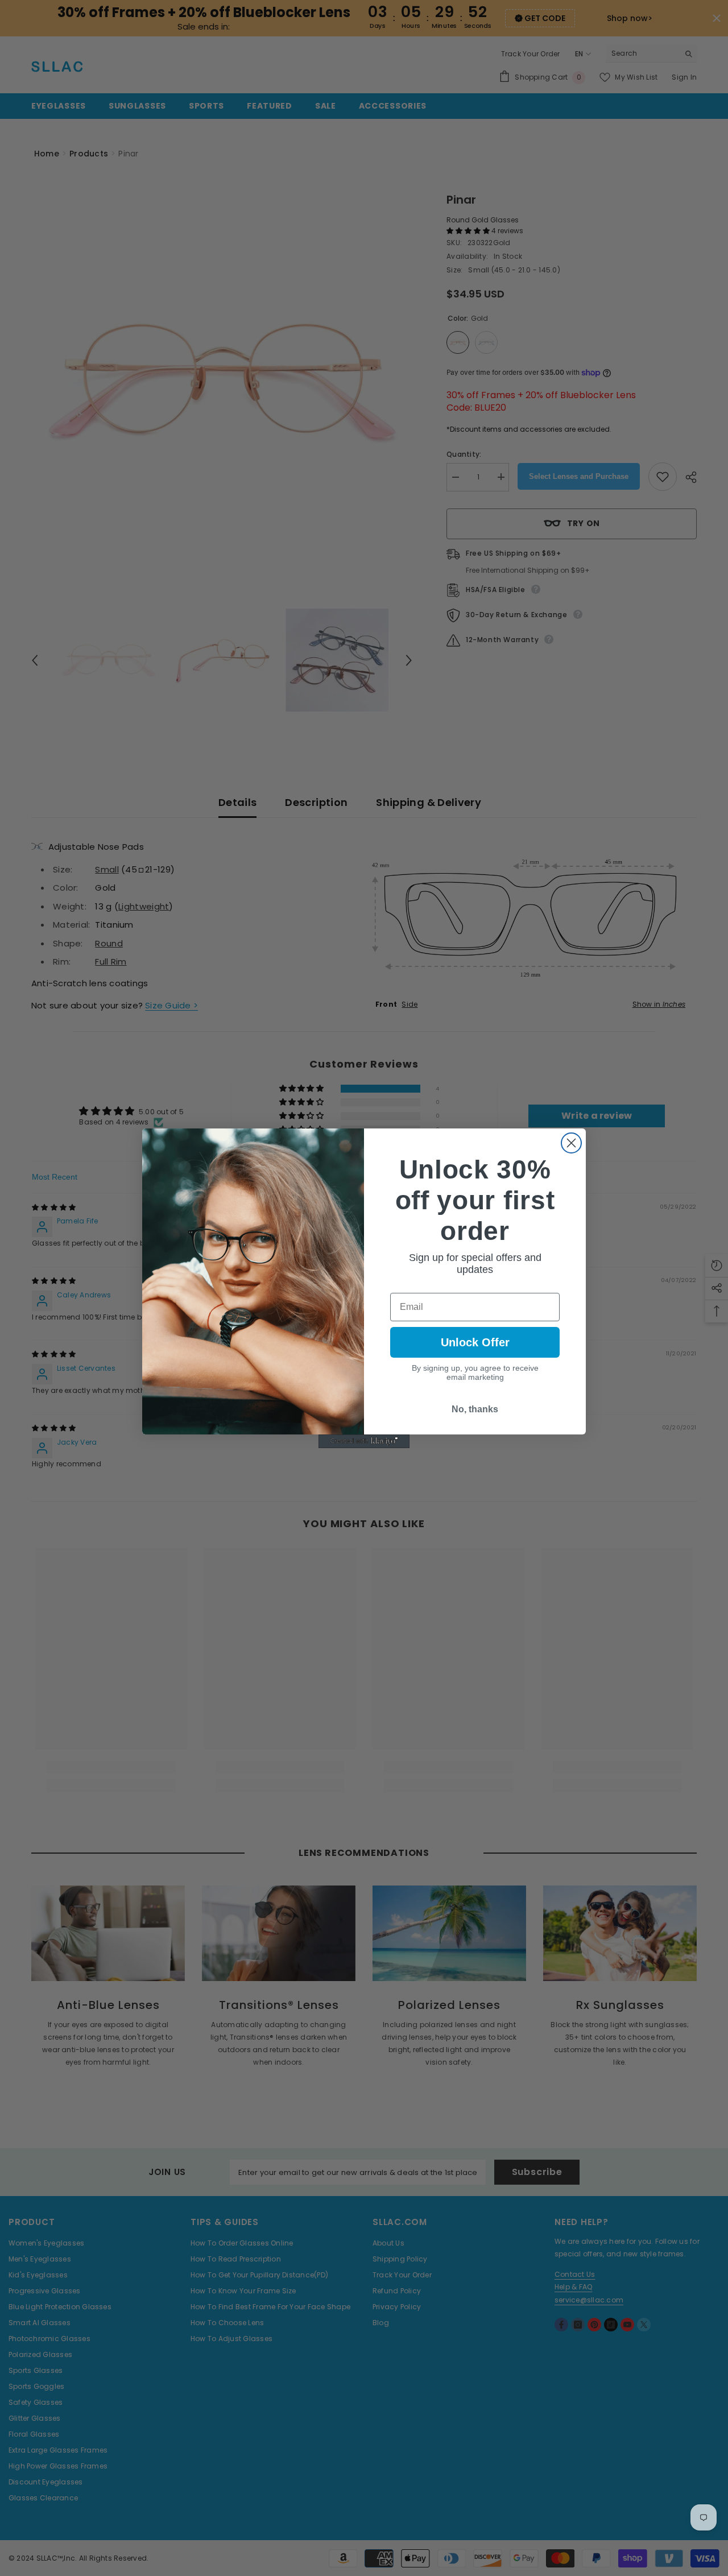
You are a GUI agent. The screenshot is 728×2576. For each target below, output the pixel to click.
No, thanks (475, 1409)
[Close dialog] (571, 1143)
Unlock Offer (475, 1342)
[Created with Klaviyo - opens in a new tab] (364, 1441)
